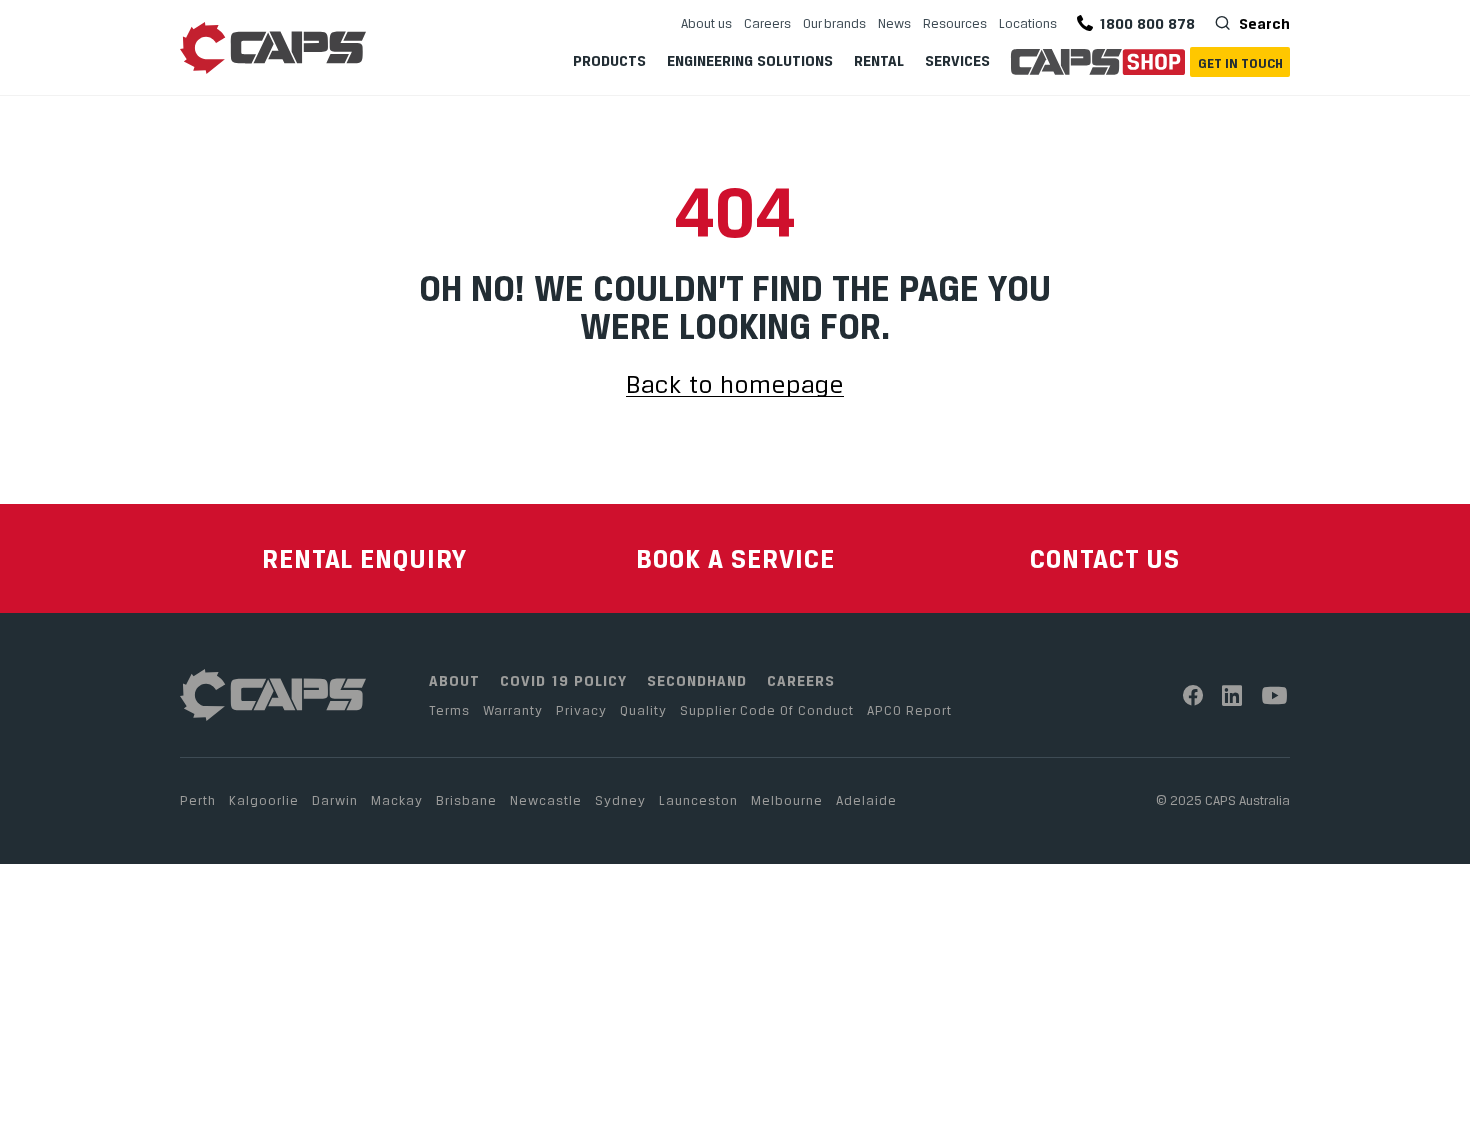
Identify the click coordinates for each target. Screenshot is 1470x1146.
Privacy (581, 710)
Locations (1028, 23)
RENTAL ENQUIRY (364, 558)
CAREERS (801, 680)
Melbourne (787, 800)
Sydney (620, 800)
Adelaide (866, 800)
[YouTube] (1275, 695)
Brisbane (466, 800)
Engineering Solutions (750, 60)
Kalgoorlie (264, 800)
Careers (767, 23)
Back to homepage (735, 385)
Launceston (698, 800)
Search (1262, 23)
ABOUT (454, 680)
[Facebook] (1193, 695)
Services (957, 60)
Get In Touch (1240, 63)
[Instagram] (1232, 695)
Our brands (834, 23)
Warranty (513, 710)
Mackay (397, 800)
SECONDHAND (697, 680)
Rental (879, 60)
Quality (643, 710)
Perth (198, 800)
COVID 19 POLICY (563, 680)
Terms (449, 710)
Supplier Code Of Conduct (767, 710)
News (894, 23)
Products (609, 60)
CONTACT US (1105, 558)
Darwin (335, 800)
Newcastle (546, 800)
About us (706, 23)
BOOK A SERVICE (735, 558)
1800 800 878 (1147, 23)
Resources (955, 23)
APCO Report (909, 710)
